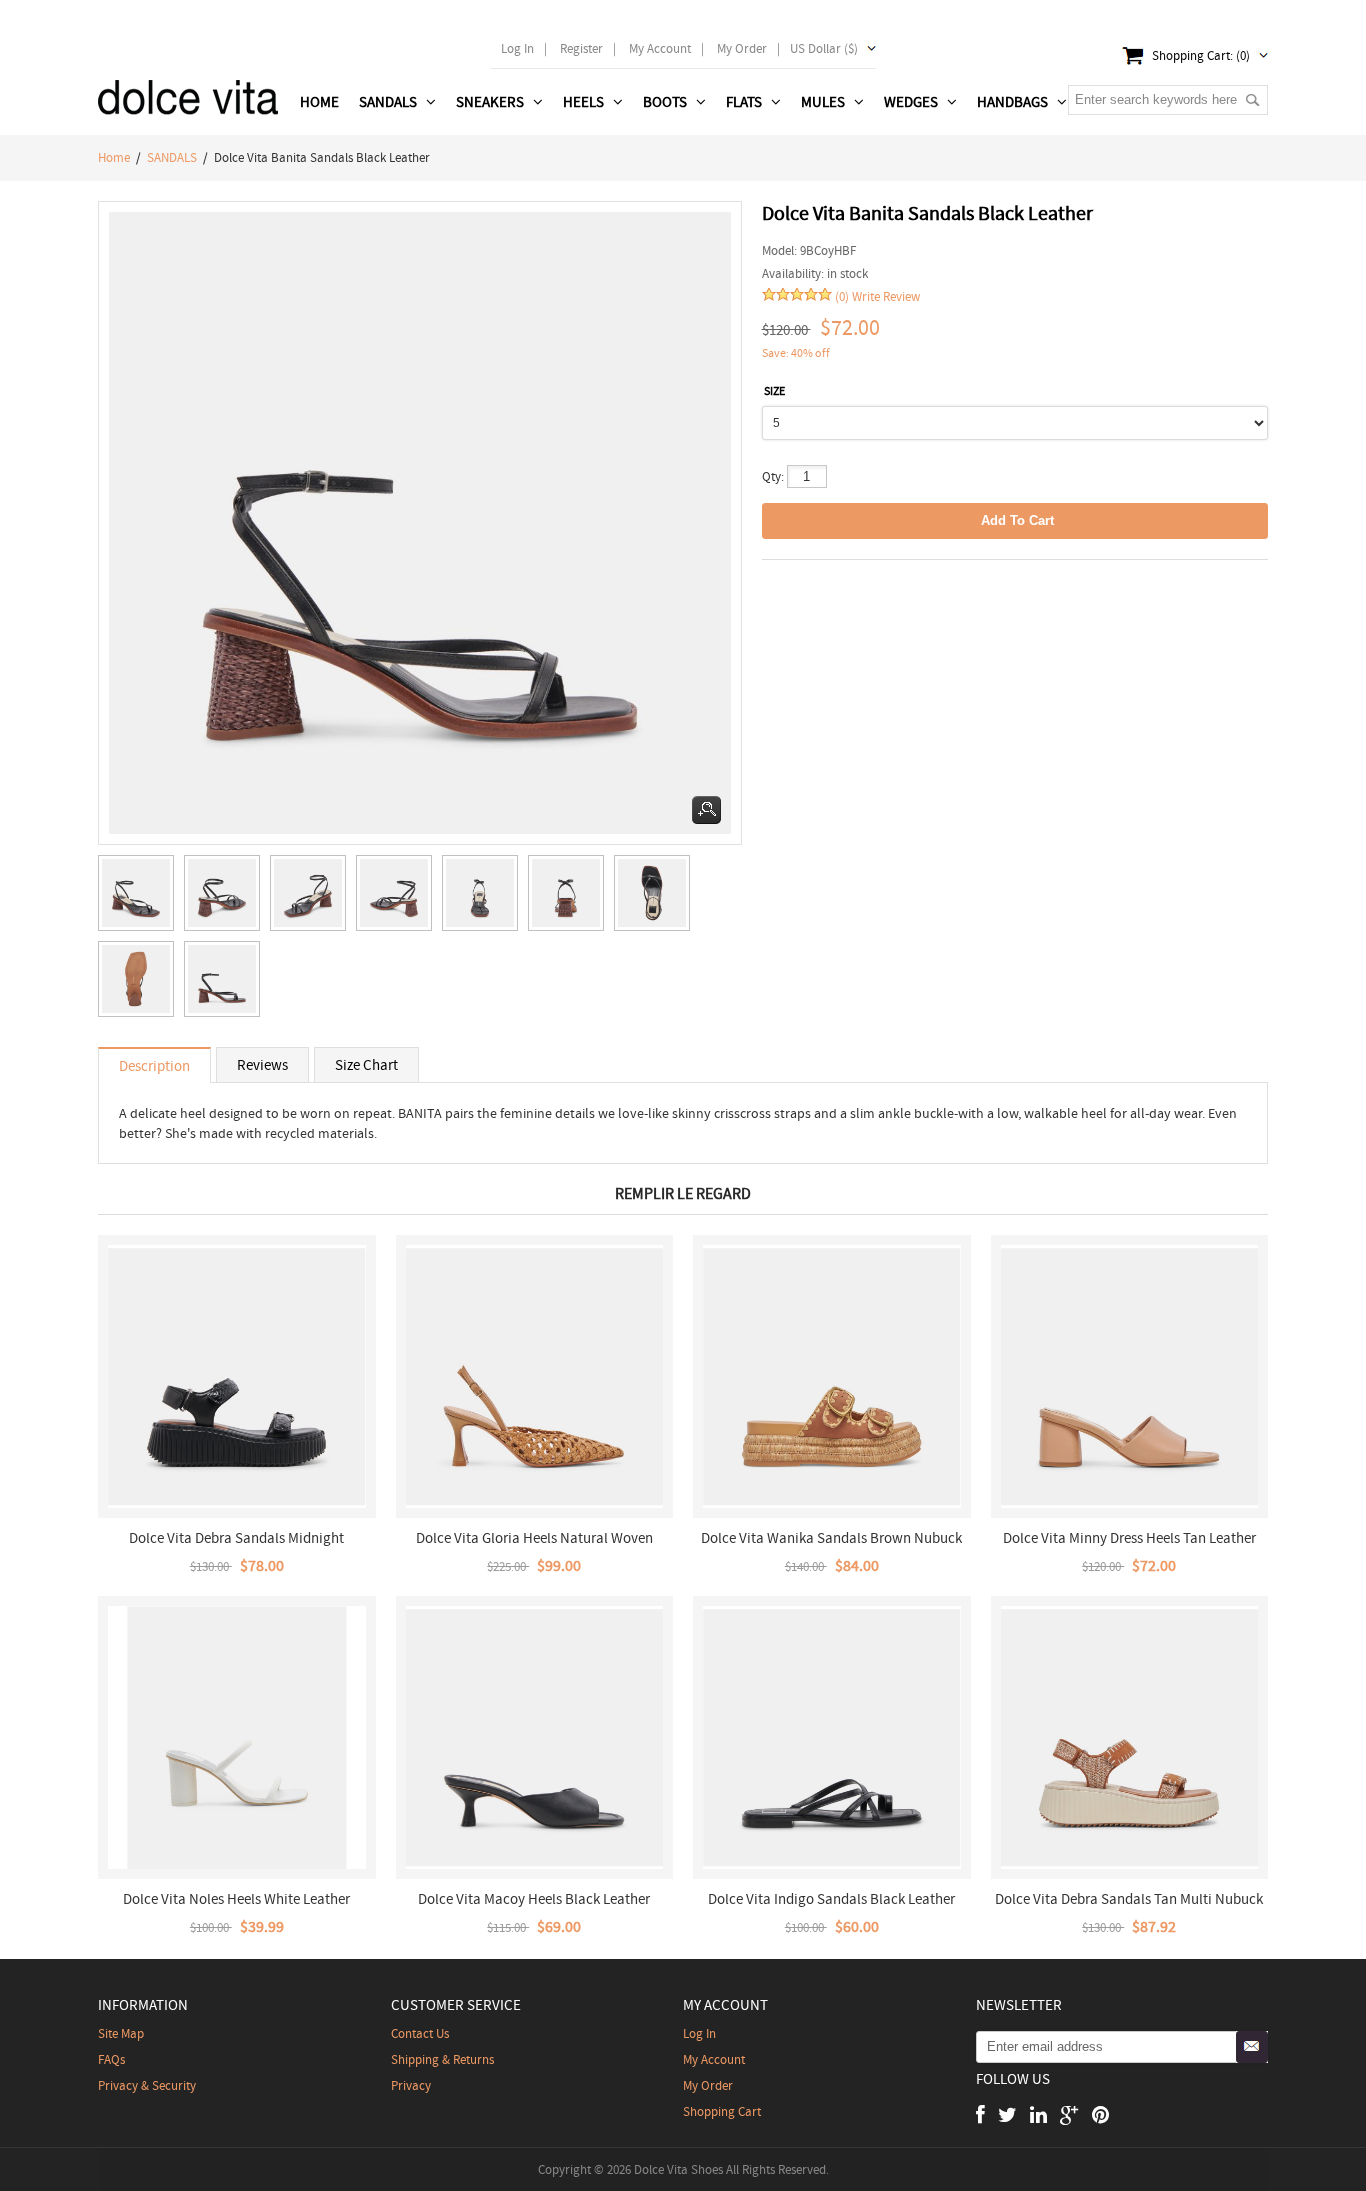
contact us (420, 2033)
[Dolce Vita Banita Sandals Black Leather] (141, 898)
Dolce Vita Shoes (678, 2169)
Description (154, 1066)
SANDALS (172, 157)
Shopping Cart (722, 2111)
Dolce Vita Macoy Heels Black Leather (534, 1899)
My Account (660, 48)
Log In (517, 48)
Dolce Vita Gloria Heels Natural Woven (534, 1538)
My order (742, 48)
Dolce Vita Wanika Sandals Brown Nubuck (831, 1538)
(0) (842, 296)
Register (581, 48)
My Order (708, 2085)
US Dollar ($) (824, 48)
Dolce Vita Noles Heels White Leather (236, 1899)
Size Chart (366, 1065)
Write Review (886, 296)
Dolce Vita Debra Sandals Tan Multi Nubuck (1129, 1899)
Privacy (411, 2085)
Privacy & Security (147, 2085)
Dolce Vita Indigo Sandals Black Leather (831, 1899)
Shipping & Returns (442, 2059)
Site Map (121, 2033)
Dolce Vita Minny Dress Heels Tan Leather (1129, 1538)
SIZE (774, 391)
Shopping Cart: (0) (1201, 55)
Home (319, 102)
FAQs (111, 2059)
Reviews (262, 1065)
